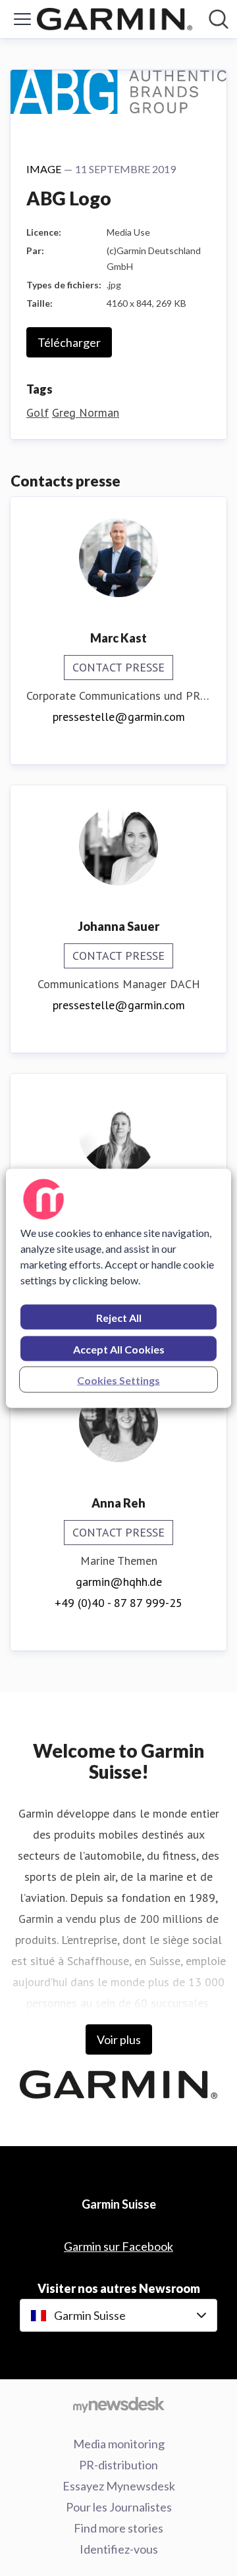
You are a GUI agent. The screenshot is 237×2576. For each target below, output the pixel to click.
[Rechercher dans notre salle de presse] (219, 19)
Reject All (119, 1317)
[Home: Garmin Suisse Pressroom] (115, 19)
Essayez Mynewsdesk (119, 2486)
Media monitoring (119, 2444)
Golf (38, 412)
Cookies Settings (118, 1380)
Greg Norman (86, 412)
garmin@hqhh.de (119, 1582)
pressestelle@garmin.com (119, 717)
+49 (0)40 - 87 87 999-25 (118, 1603)
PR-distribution (118, 2465)
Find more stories (118, 2528)
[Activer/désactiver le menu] (22, 19)
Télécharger (69, 342)
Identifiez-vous (119, 2549)
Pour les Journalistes (119, 2507)
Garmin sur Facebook (118, 2246)
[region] (118, 1288)
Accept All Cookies (119, 1349)
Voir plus (119, 2039)
